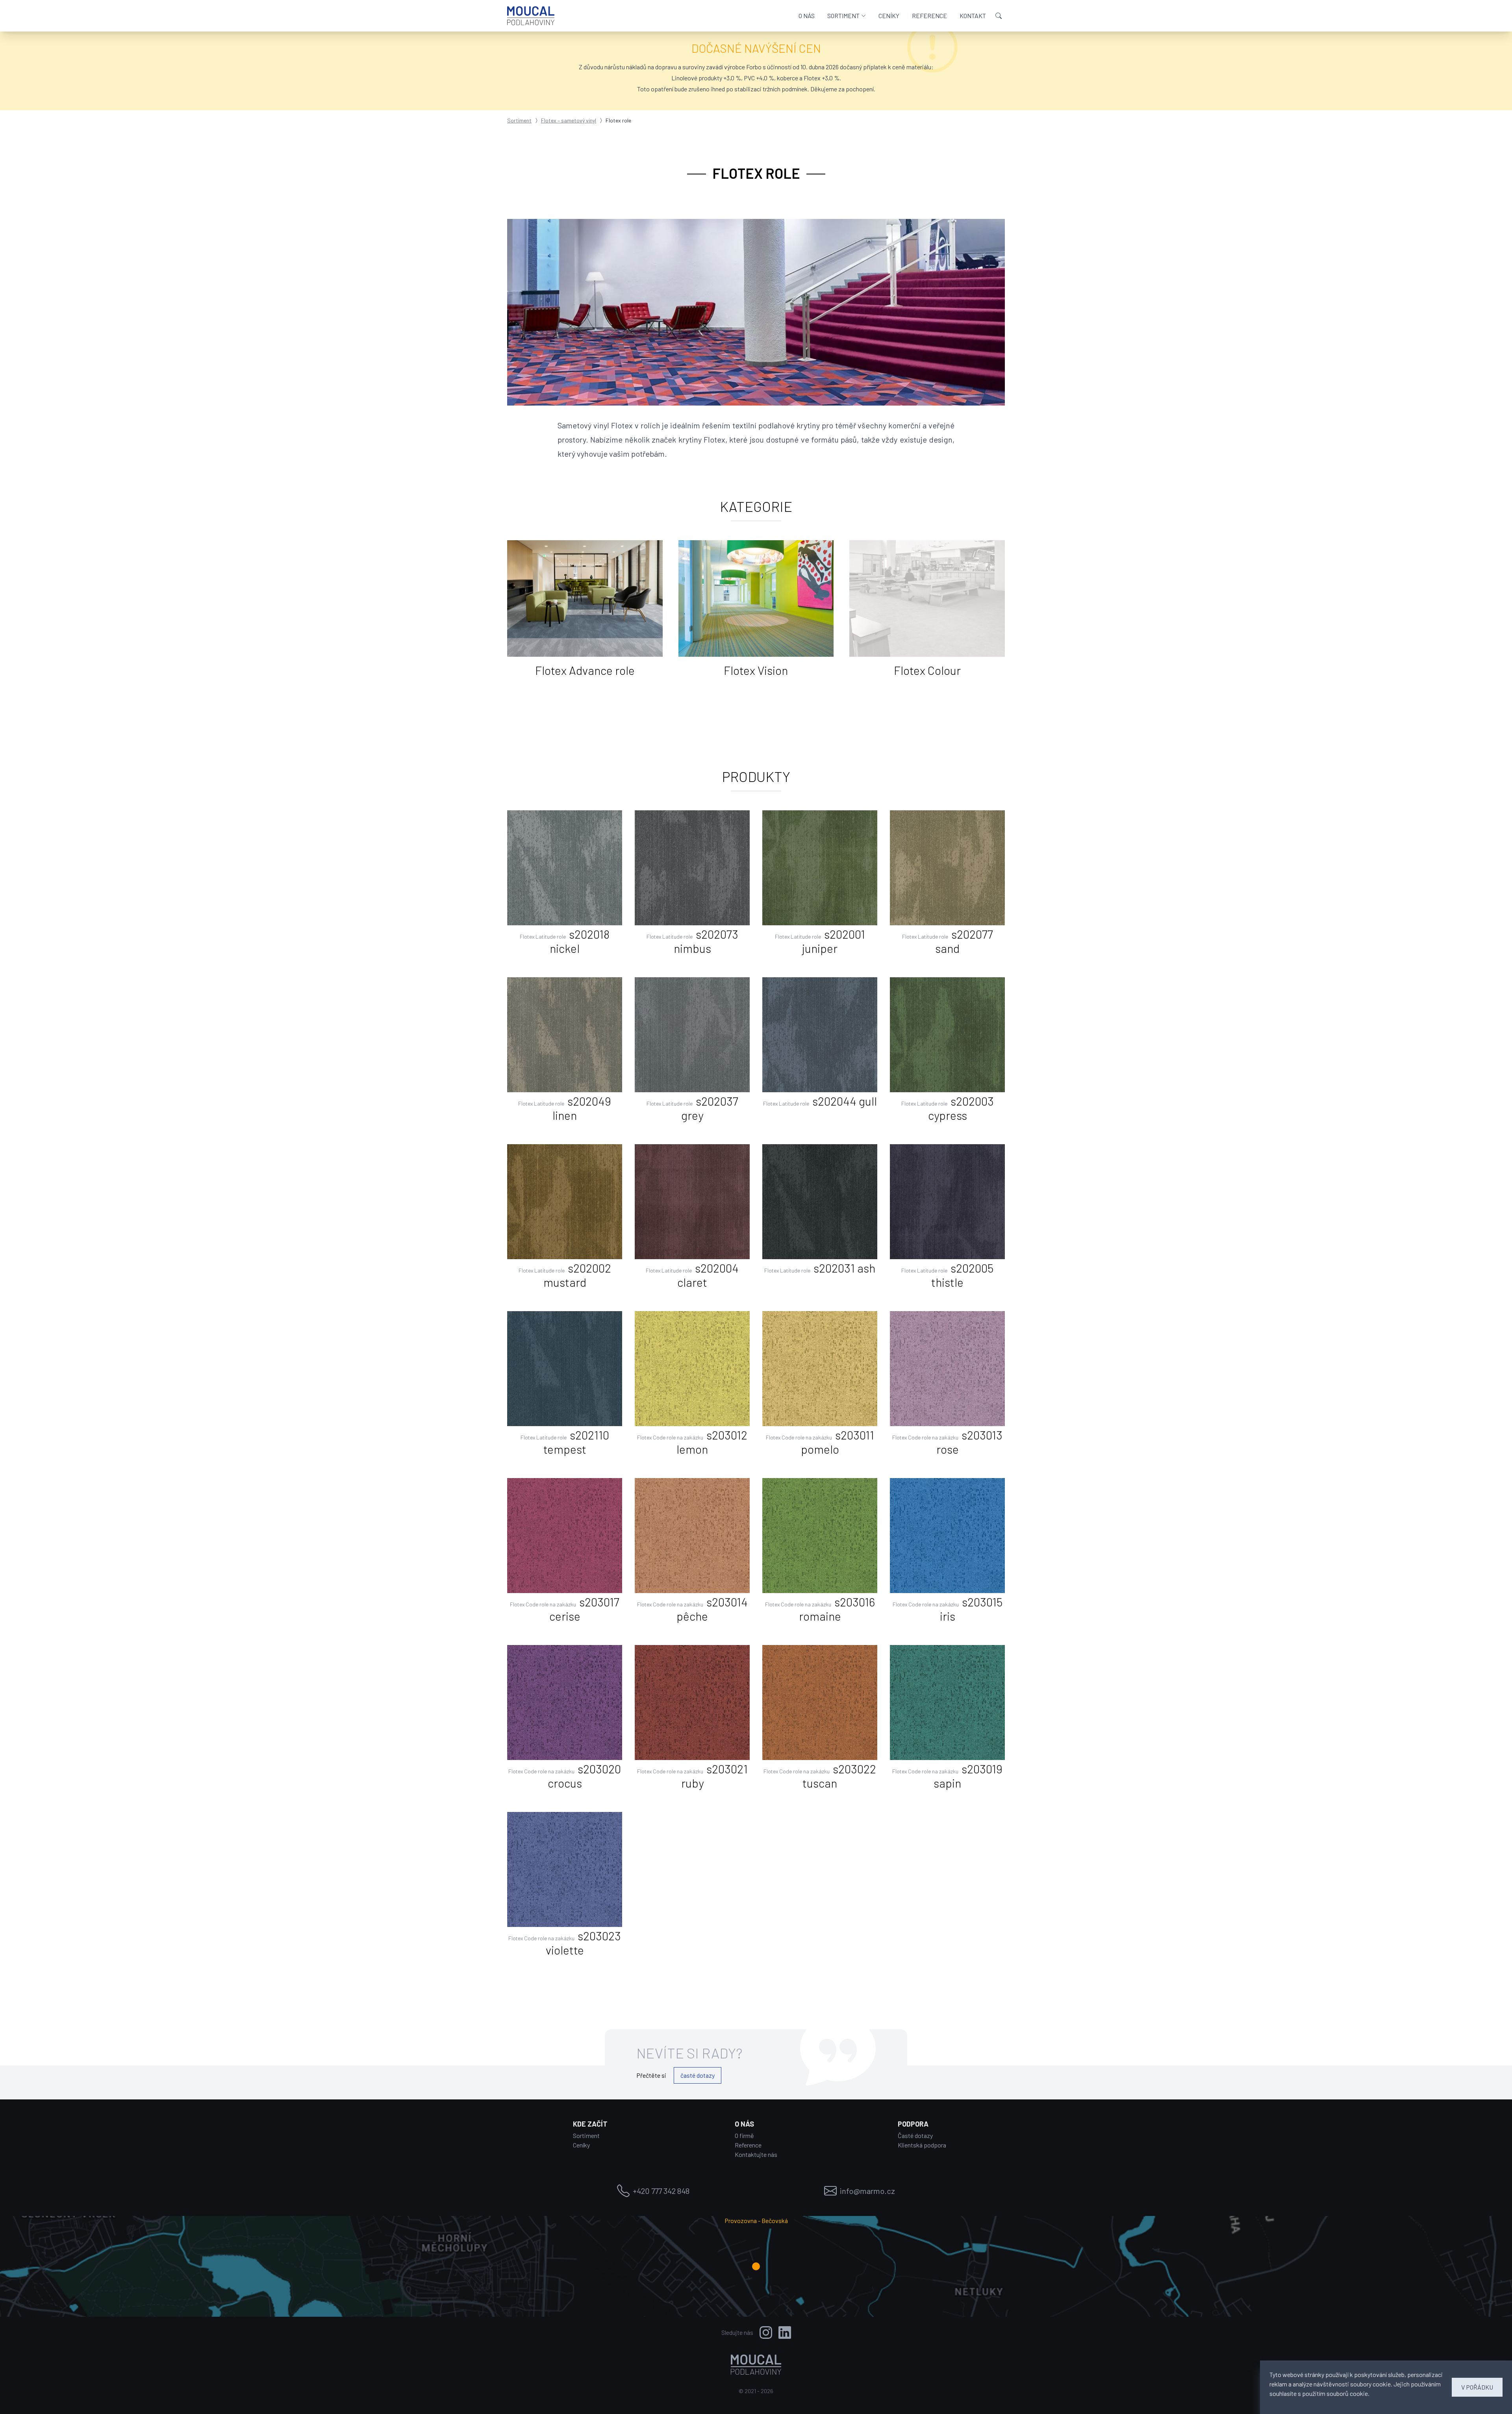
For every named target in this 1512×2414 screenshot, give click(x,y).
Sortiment (519, 120)
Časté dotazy (915, 2135)
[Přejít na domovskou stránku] (531, 16)
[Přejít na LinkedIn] (785, 2332)
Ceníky (581, 2145)
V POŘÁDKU (1477, 2387)
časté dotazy (698, 2075)
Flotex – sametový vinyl (569, 120)
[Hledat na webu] (999, 16)
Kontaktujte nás (756, 2154)
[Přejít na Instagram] (766, 2332)
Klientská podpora (922, 2145)
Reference (748, 2145)
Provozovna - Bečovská (756, 2220)
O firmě (744, 2135)
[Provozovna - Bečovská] (756, 2266)
